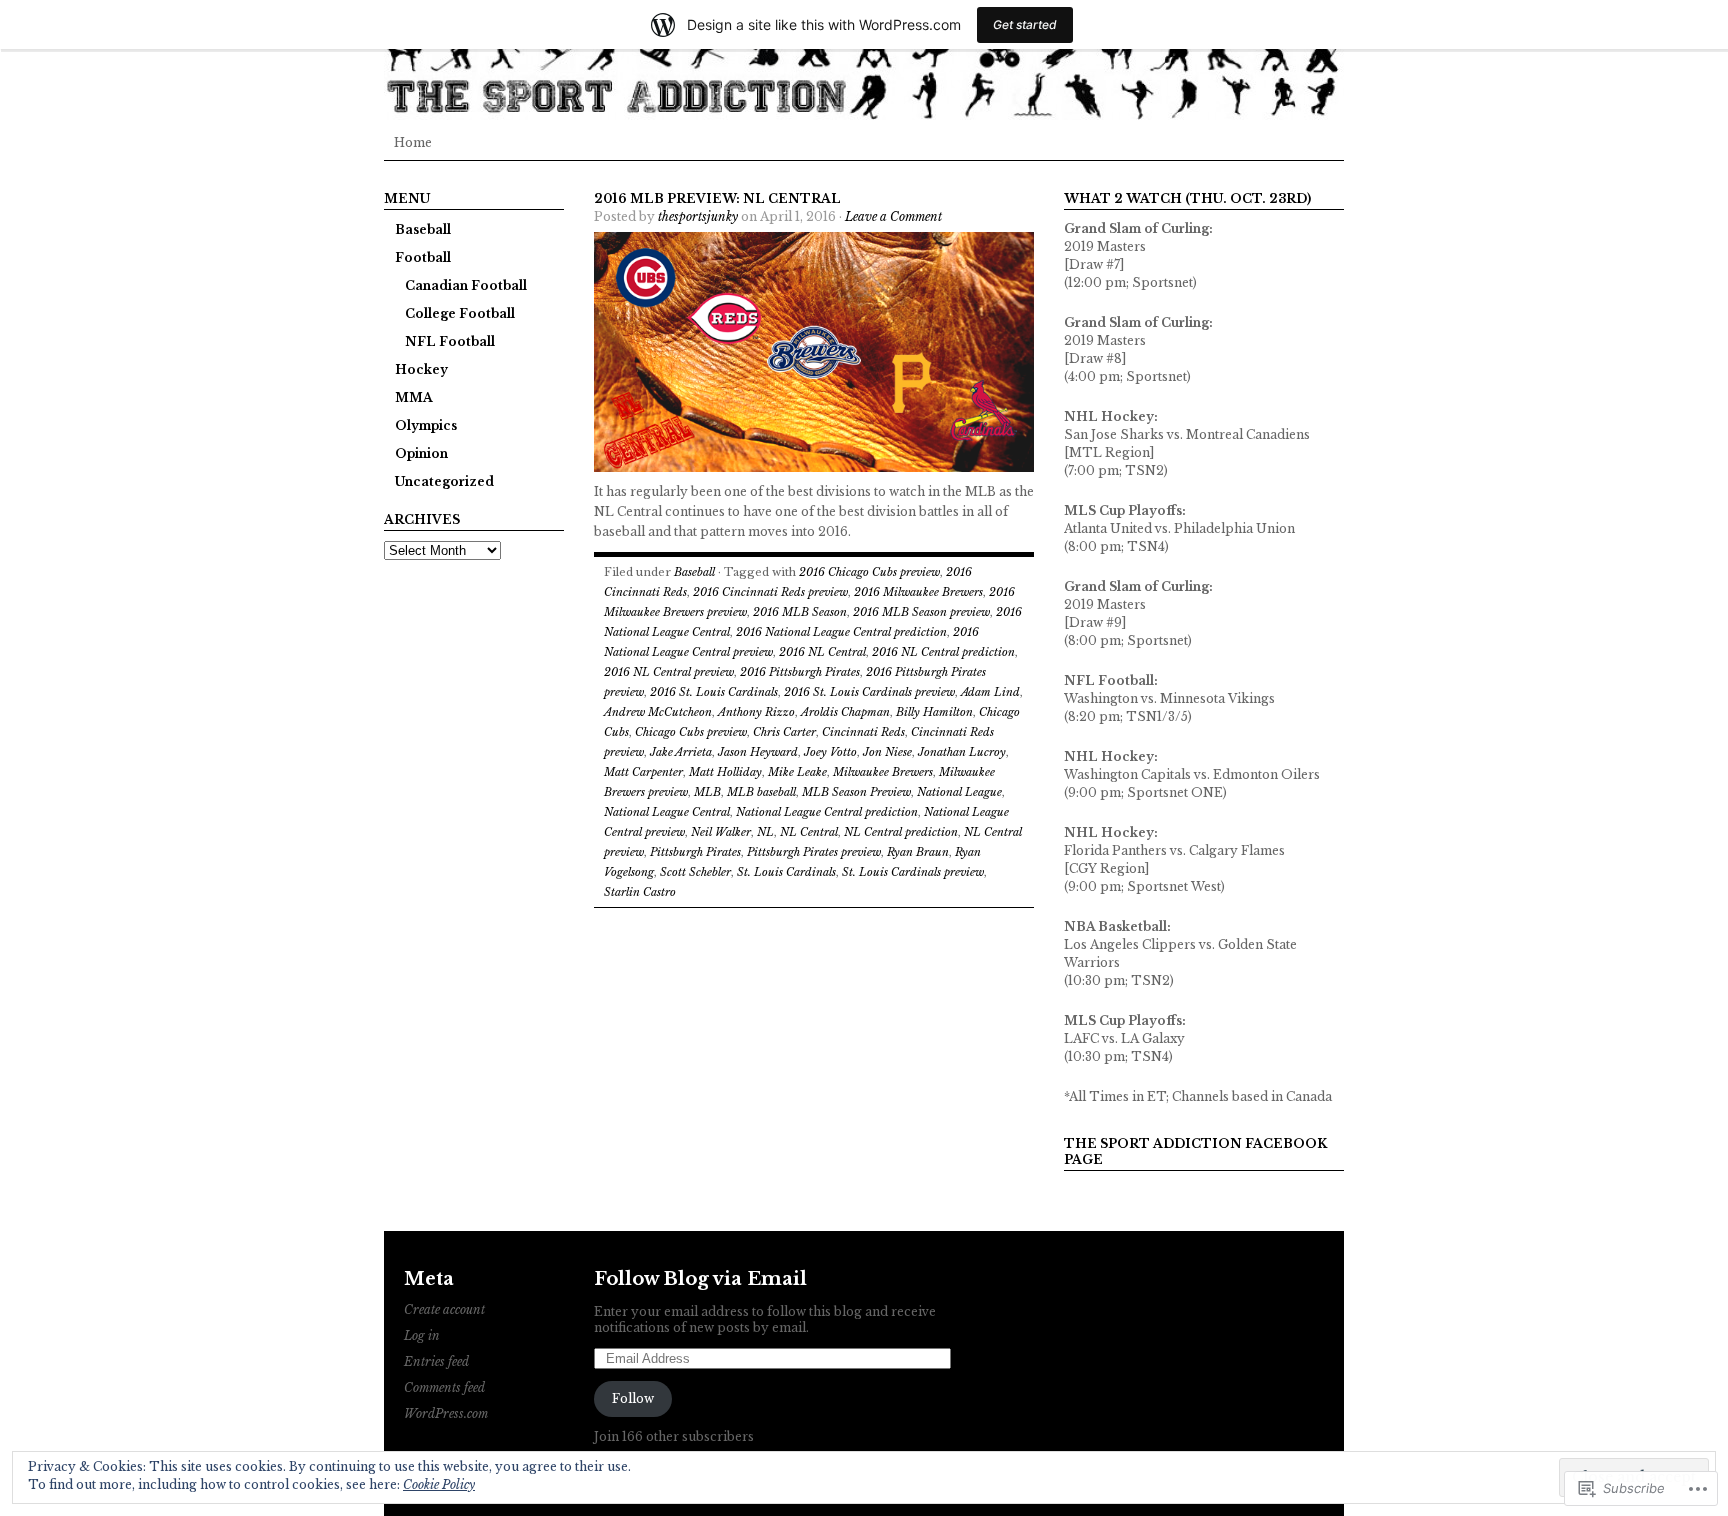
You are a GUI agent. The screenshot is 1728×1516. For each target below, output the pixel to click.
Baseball (423, 229)
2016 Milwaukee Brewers (918, 592)
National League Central (667, 812)
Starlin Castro (640, 892)
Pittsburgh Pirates (695, 852)
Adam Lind (990, 692)
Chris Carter (784, 732)
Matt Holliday (725, 772)
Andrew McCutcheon (658, 712)
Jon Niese (887, 752)
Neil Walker (721, 832)
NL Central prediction (901, 832)
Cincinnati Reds (863, 732)
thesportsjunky (698, 216)
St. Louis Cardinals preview (913, 872)
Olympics (426, 425)
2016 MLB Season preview (921, 612)
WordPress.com (446, 1413)
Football (423, 257)
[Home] (864, 60)
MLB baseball (761, 792)
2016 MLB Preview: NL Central (717, 198)
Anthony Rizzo (756, 712)
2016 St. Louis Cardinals (714, 692)
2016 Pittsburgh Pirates (800, 672)
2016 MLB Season (800, 612)
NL (765, 832)
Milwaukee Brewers (883, 772)
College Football (460, 313)
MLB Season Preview (856, 792)
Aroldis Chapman (845, 712)
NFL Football (450, 341)
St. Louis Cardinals (786, 872)
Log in (422, 1335)
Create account (444, 1309)
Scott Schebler (695, 872)
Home (413, 142)
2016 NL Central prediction (943, 652)
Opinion (421, 453)
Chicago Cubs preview (691, 732)
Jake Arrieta (681, 752)
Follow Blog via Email (700, 1279)
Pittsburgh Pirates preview (814, 852)
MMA (414, 397)
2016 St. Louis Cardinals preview (869, 692)
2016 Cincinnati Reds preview (770, 592)
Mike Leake (797, 772)
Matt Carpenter (643, 772)
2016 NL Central (822, 652)
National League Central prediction (827, 812)
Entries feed (436, 1361)
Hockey (421, 369)
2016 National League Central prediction (841, 632)
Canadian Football (466, 285)
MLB (707, 792)
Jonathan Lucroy (962, 752)
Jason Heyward (758, 752)
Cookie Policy (439, 1484)
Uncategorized (444, 481)
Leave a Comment (893, 216)
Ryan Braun (918, 852)
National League (959, 792)
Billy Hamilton (934, 712)
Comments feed (444, 1387)
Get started (1025, 24)
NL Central (809, 832)
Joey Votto (830, 752)
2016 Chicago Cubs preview (869, 572)
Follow (633, 1398)
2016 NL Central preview (669, 672)
